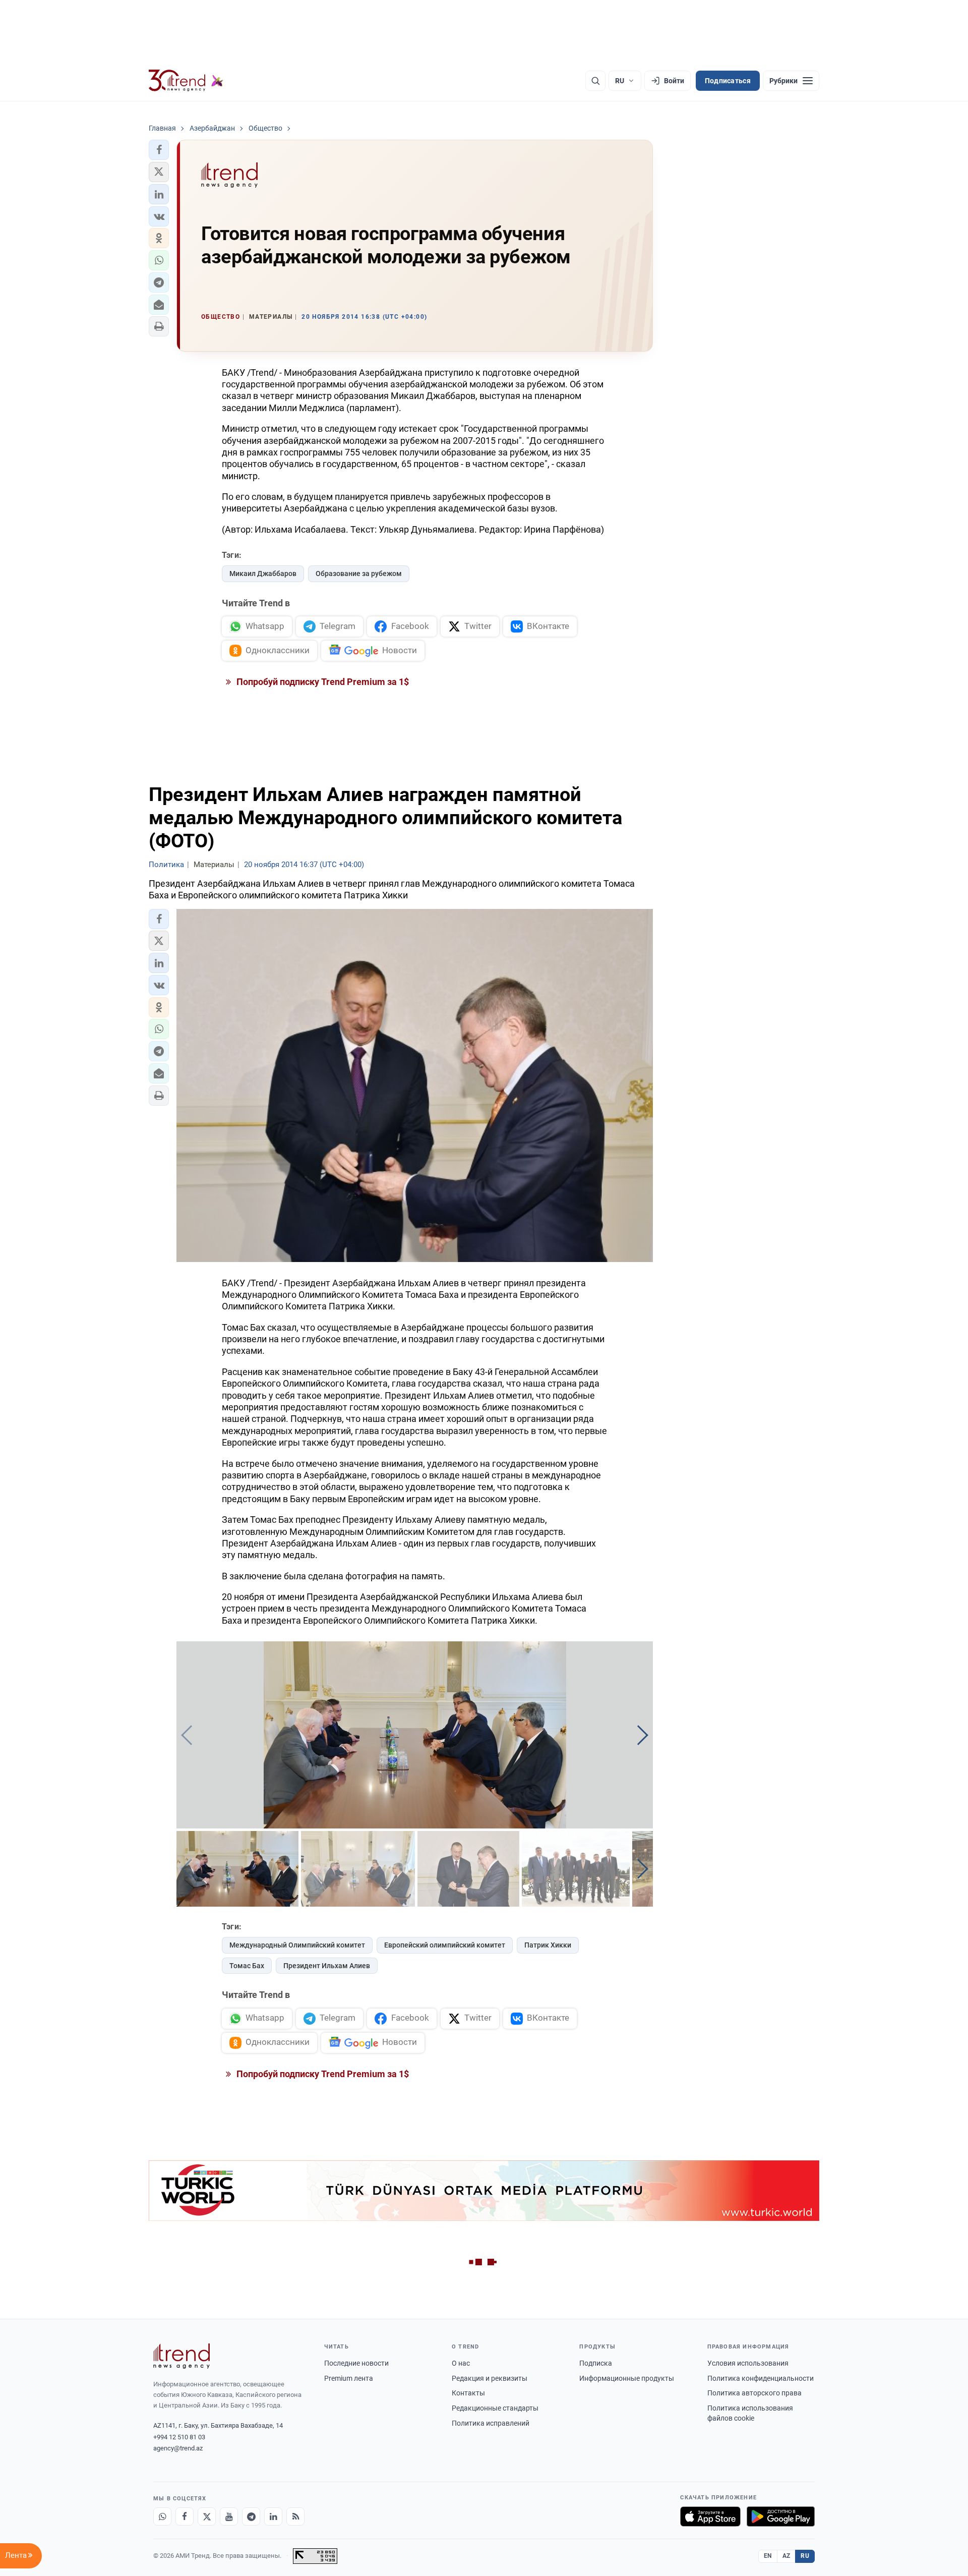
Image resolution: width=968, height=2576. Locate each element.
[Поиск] (595, 81)
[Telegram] (251, 2516)
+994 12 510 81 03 (179, 2437)
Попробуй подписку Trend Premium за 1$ (322, 682)
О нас (461, 2363)
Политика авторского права (754, 2393)
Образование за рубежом (359, 574)
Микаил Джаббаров (263, 574)
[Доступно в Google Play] (781, 2516)
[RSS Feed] (295, 2516)
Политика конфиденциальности (761, 2378)
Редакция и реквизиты (490, 2378)
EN (768, 2556)
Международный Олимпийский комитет (297, 1945)
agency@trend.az (178, 2448)
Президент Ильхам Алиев (327, 1966)
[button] (159, 150)
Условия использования (748, 2363)
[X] (207, 2516)
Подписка (596, 2363)
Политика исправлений (491, 2423)
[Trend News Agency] (181, 2356)
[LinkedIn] (273, 2516)
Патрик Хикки (548, 1945)
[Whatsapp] (162, 2516)
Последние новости (356, 2363)
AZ (786, 2556)
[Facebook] (185, 2516)
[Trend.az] (186, 81)
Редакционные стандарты (495, 2408)
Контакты (468, 2393)
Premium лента (349, 2378)
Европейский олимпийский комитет (445, 1945)
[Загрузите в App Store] (710, 2516)
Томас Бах (247, 1966)
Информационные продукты (627, 2378)
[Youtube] (229, 2516)
